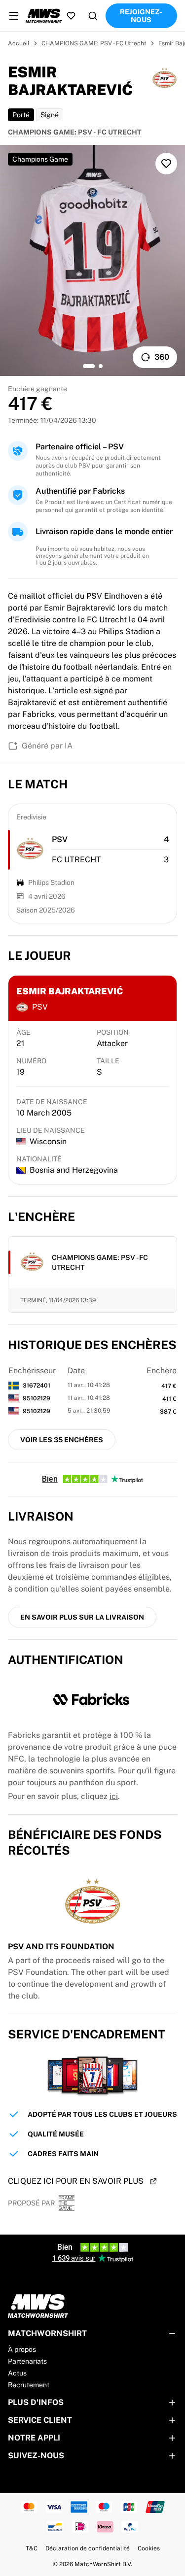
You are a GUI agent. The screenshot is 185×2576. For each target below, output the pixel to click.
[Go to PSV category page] (30, 849)
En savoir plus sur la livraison (82, 1617)
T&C (32, 2548)
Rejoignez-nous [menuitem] (141, 16)
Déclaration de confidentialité (88, 2548)
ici (114, 1796)
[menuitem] (14, 16)
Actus (17, 2373)
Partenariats (27, 2361)
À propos (22, 2349)
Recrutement (29, 2385)
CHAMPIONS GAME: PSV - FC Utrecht (94, 43)
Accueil (19, 43)
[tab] (89, 366)
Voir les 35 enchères (62, 1440)
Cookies (149, 2548)
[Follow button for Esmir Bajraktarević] (166, 164)
